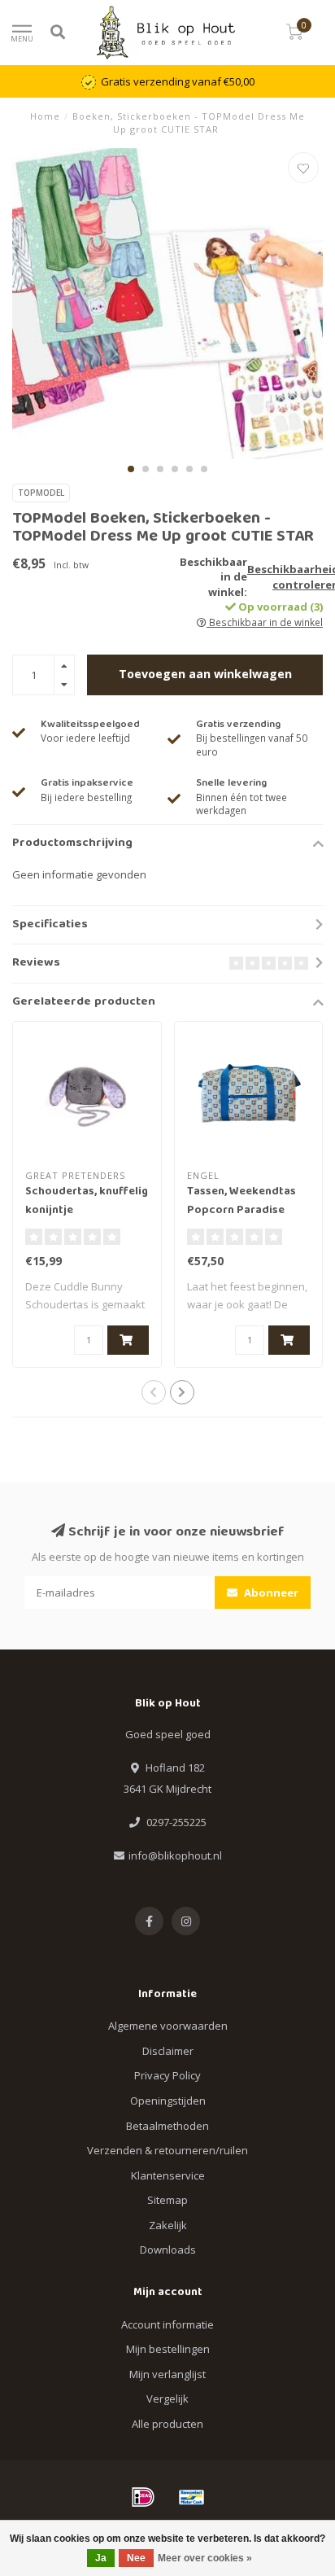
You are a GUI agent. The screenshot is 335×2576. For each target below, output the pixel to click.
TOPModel (41, 493)
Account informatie (167, 2324)
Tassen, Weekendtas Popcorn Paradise (241, 1201)
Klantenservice (168, 2175)
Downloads (168, 2250)
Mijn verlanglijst (167, 2374)
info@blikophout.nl (175, 1855)
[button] (131, 469)
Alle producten (167, 2424)
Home (45, 116)
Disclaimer (168, 2051)
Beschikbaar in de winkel (265, 622)
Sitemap (167, 2200)
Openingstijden (168, 2101)
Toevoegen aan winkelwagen (205, 674)
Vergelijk (167, 2399)
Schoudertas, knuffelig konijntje (87, 1201)
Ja (101, 2558)
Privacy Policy (167, 2075)
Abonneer (270, 1592)
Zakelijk (168, 2225)
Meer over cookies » (205, 2558)
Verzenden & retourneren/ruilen (167, 2150)
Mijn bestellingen (168, 2349)
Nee (136, 2558)
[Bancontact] (192, 2497)
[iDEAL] (143, 2497)
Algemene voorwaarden (168, 2026)
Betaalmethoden (167, 2126)
